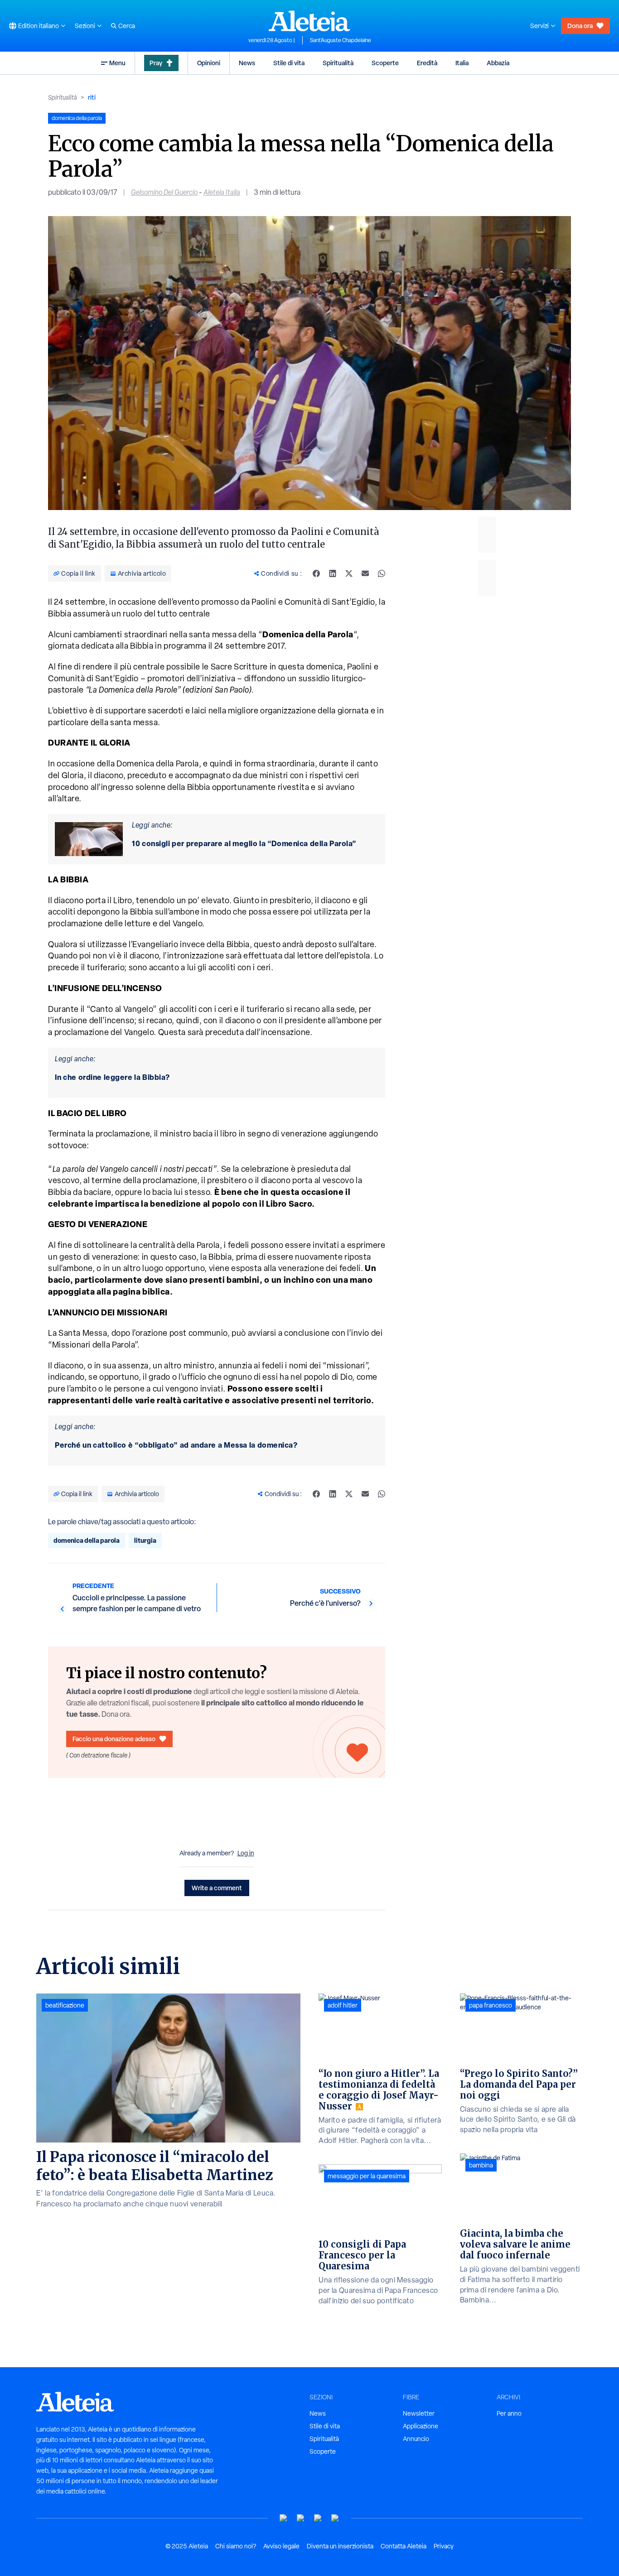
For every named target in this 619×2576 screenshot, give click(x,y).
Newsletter (419, 2413)
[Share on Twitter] (349, 573)
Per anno (509, 2413)
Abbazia (498, 63)
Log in (246, 1853)
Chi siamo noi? (236, 2546)
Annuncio (416, 2439)
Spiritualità (338, 63)
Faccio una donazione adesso (114, 1739)
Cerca (127, 26)
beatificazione (65, 2005)
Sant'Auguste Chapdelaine (341, 40)
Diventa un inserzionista (340, 2546)
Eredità (427, 63)
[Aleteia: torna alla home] (309, 21)
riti (92, 97)
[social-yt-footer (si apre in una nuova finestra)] (284, 2518)
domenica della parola (87, 1540)
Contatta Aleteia (404, 2546)
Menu (117, 63)
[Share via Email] (365, 573)
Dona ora (580, 26)
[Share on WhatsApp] (382, 573)
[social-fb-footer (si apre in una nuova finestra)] (301, 2518)
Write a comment (217, 1888)
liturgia (145, 1540)
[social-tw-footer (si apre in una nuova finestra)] (318, 2518)
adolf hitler (343, 2005)
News (247, 63)
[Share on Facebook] (316, 573)
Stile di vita (289, 63)
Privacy (444, 2546)
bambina (481, 2165)
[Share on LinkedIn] (333, 573)
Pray (156, 63)
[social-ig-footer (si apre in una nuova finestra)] (335, 2518)
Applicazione (421, 2426)
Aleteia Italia (222, 192)
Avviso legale (281, 2546)
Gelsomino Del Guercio (164, 192)
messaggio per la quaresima (367, 2176)
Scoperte (385, 63)
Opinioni (209, 63)
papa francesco (491, 2005)
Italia (462, 63)
